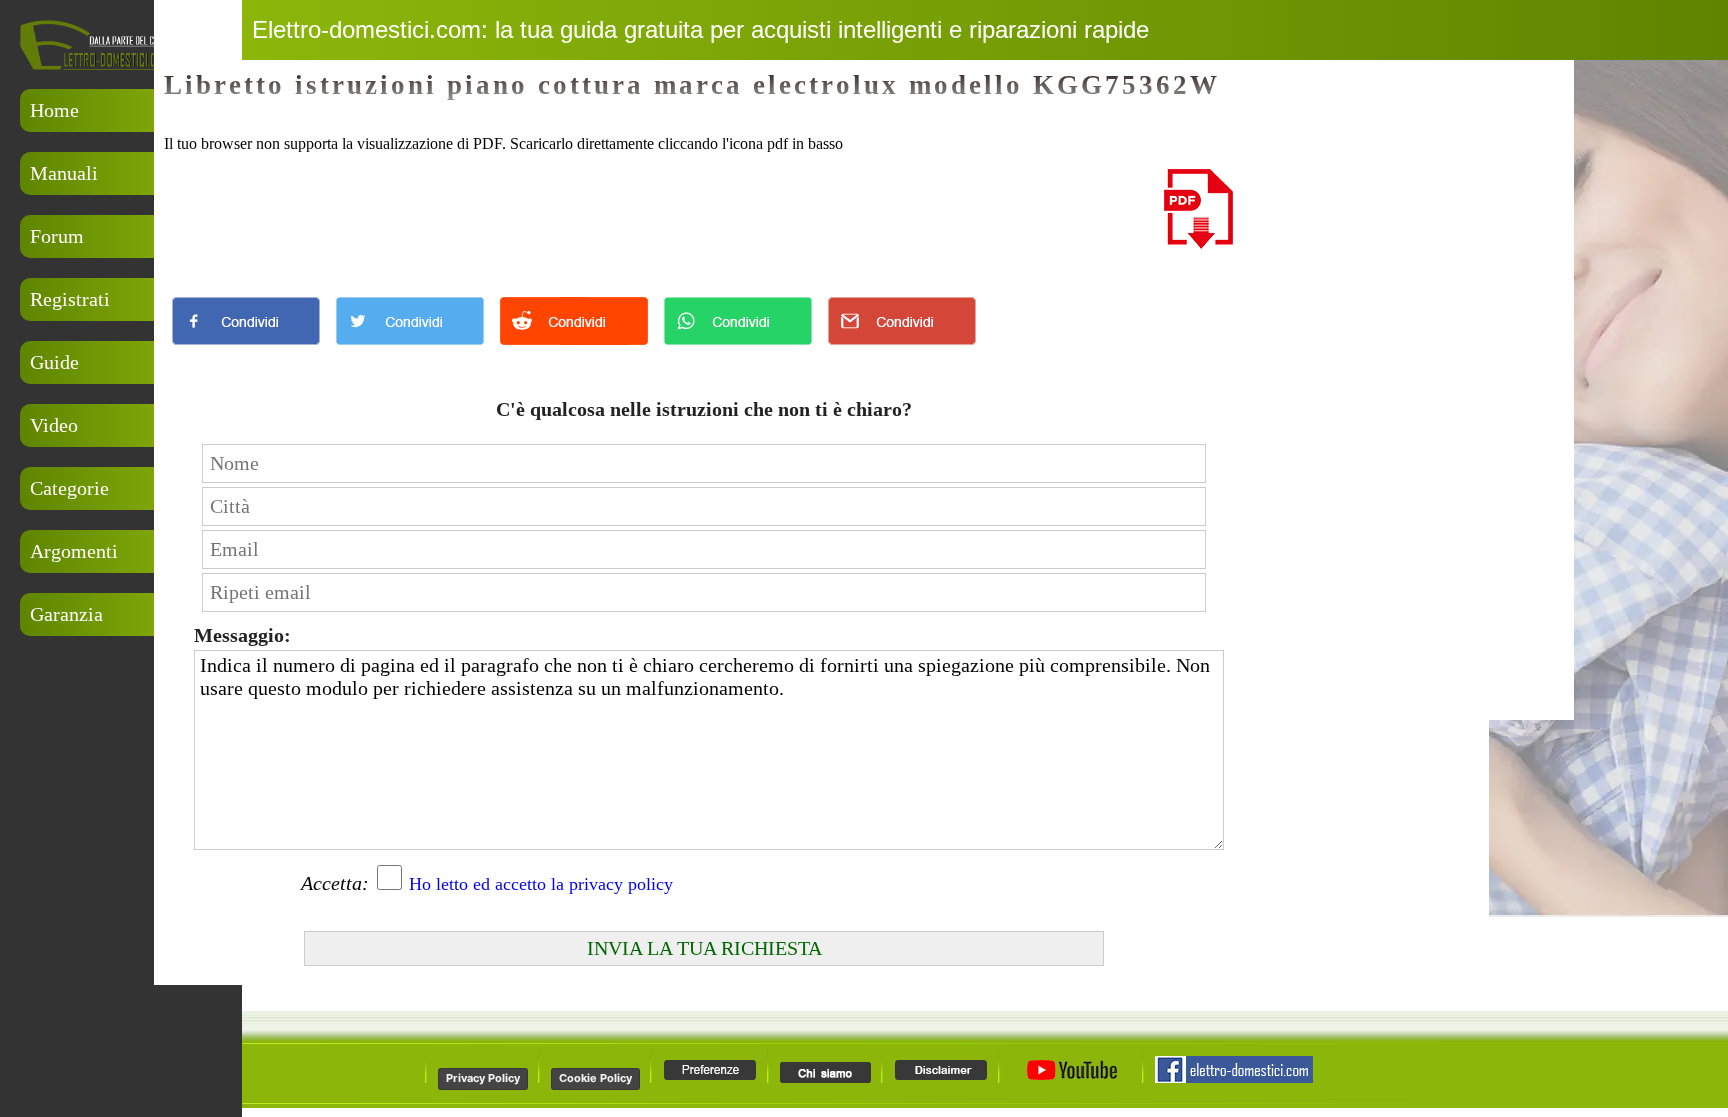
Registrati (70, 299)
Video (54, 425)
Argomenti (74, 551)
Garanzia (66, 614)
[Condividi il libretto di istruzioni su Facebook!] (246, 349)
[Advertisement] (120, 743)
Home (54, 110)
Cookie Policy (595, 1078)
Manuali (64, 173)
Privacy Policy (483, 1078)
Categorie (69, 488)
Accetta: (335, 883)
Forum (57, 236)
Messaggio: (242, 635)
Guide (54, 362)
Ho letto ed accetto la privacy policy (541, 884)
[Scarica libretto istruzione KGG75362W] (1198, 243)
